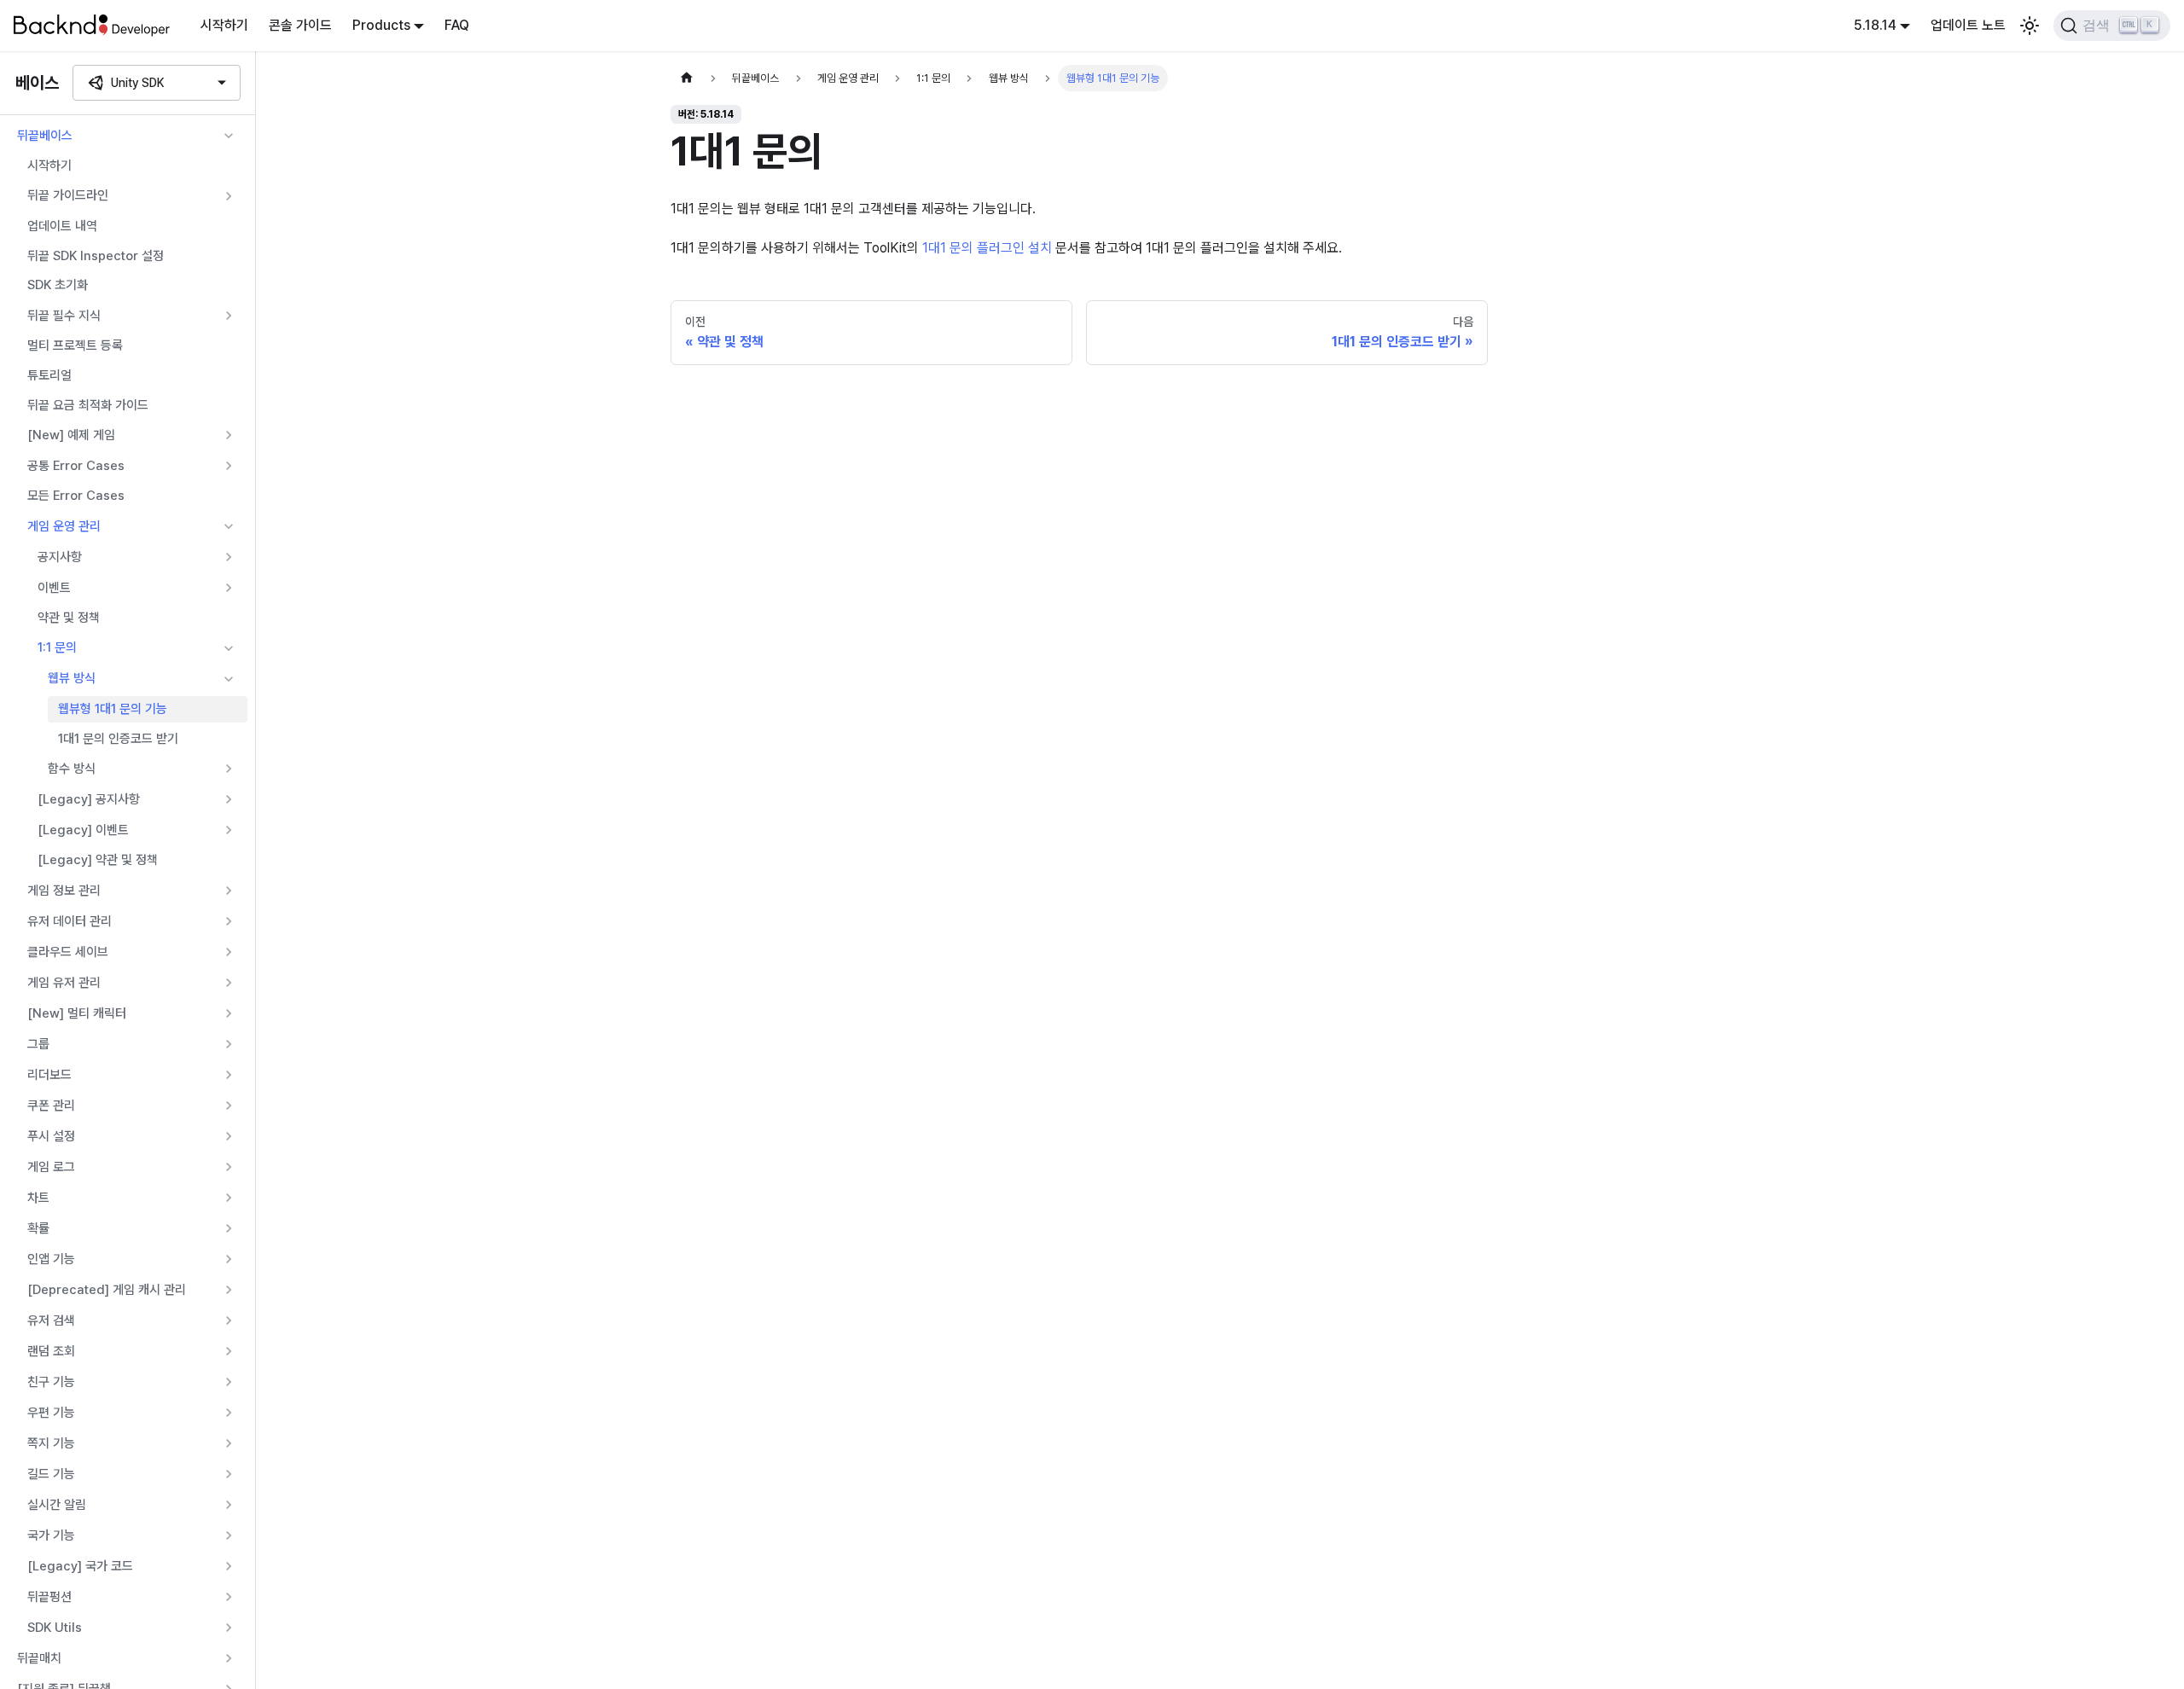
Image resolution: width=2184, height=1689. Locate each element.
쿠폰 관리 (51, 1106)
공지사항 (60, 557)
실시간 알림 (57, 1505)
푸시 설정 (51, 1136)
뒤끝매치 (39, 1658)
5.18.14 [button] (1875, 25)
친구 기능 (51, 1382)
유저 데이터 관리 (70, 921)
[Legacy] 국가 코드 (80, 1566)
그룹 (38, 1044)
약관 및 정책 (69, 618)
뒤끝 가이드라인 (68, 195)
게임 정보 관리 (64, 891)
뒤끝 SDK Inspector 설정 (96, 256)
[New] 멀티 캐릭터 (77, 1013)
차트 (38, 1198)
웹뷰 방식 (72, 678)
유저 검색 (51, 1320)
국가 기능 (51, 1535)
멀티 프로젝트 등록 (75, 345)
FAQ (457, 25)
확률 (38, 1228)
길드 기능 (51, 1474)
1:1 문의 (57, 647)
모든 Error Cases (76, 496)
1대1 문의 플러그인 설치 (987, 248)
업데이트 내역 (62, 226)
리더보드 (49, 1075)
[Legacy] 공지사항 (89, 799)
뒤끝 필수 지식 (64, 316)
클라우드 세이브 (68, 952)
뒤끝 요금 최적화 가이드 (88, 405)
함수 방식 (72, 769)
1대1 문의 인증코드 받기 (118, 739)
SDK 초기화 (58, 285)
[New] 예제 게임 (71, 435)
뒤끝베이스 (45, 136)
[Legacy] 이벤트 (83, 830)
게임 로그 (51, 1167)
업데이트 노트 (1968, 25)
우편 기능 (51, 1413)
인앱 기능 (51, 1259)
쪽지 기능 (51, 1443)
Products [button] (381, 25)
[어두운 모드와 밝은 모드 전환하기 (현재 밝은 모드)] (2030, 26)
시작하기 (224, 25)
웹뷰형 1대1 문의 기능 (113, 709)
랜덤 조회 (51, 1351)
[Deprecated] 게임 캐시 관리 (107, 1290)
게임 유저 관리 (64, 983)
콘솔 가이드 (300, 25)
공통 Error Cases (76, 466)
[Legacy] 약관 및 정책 (98, 860)
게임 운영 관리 (64, 526)
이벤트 (54, 588)
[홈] (687, 78)
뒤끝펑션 (49, 1597)
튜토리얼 (49, 375)
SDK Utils (55, 1628)
